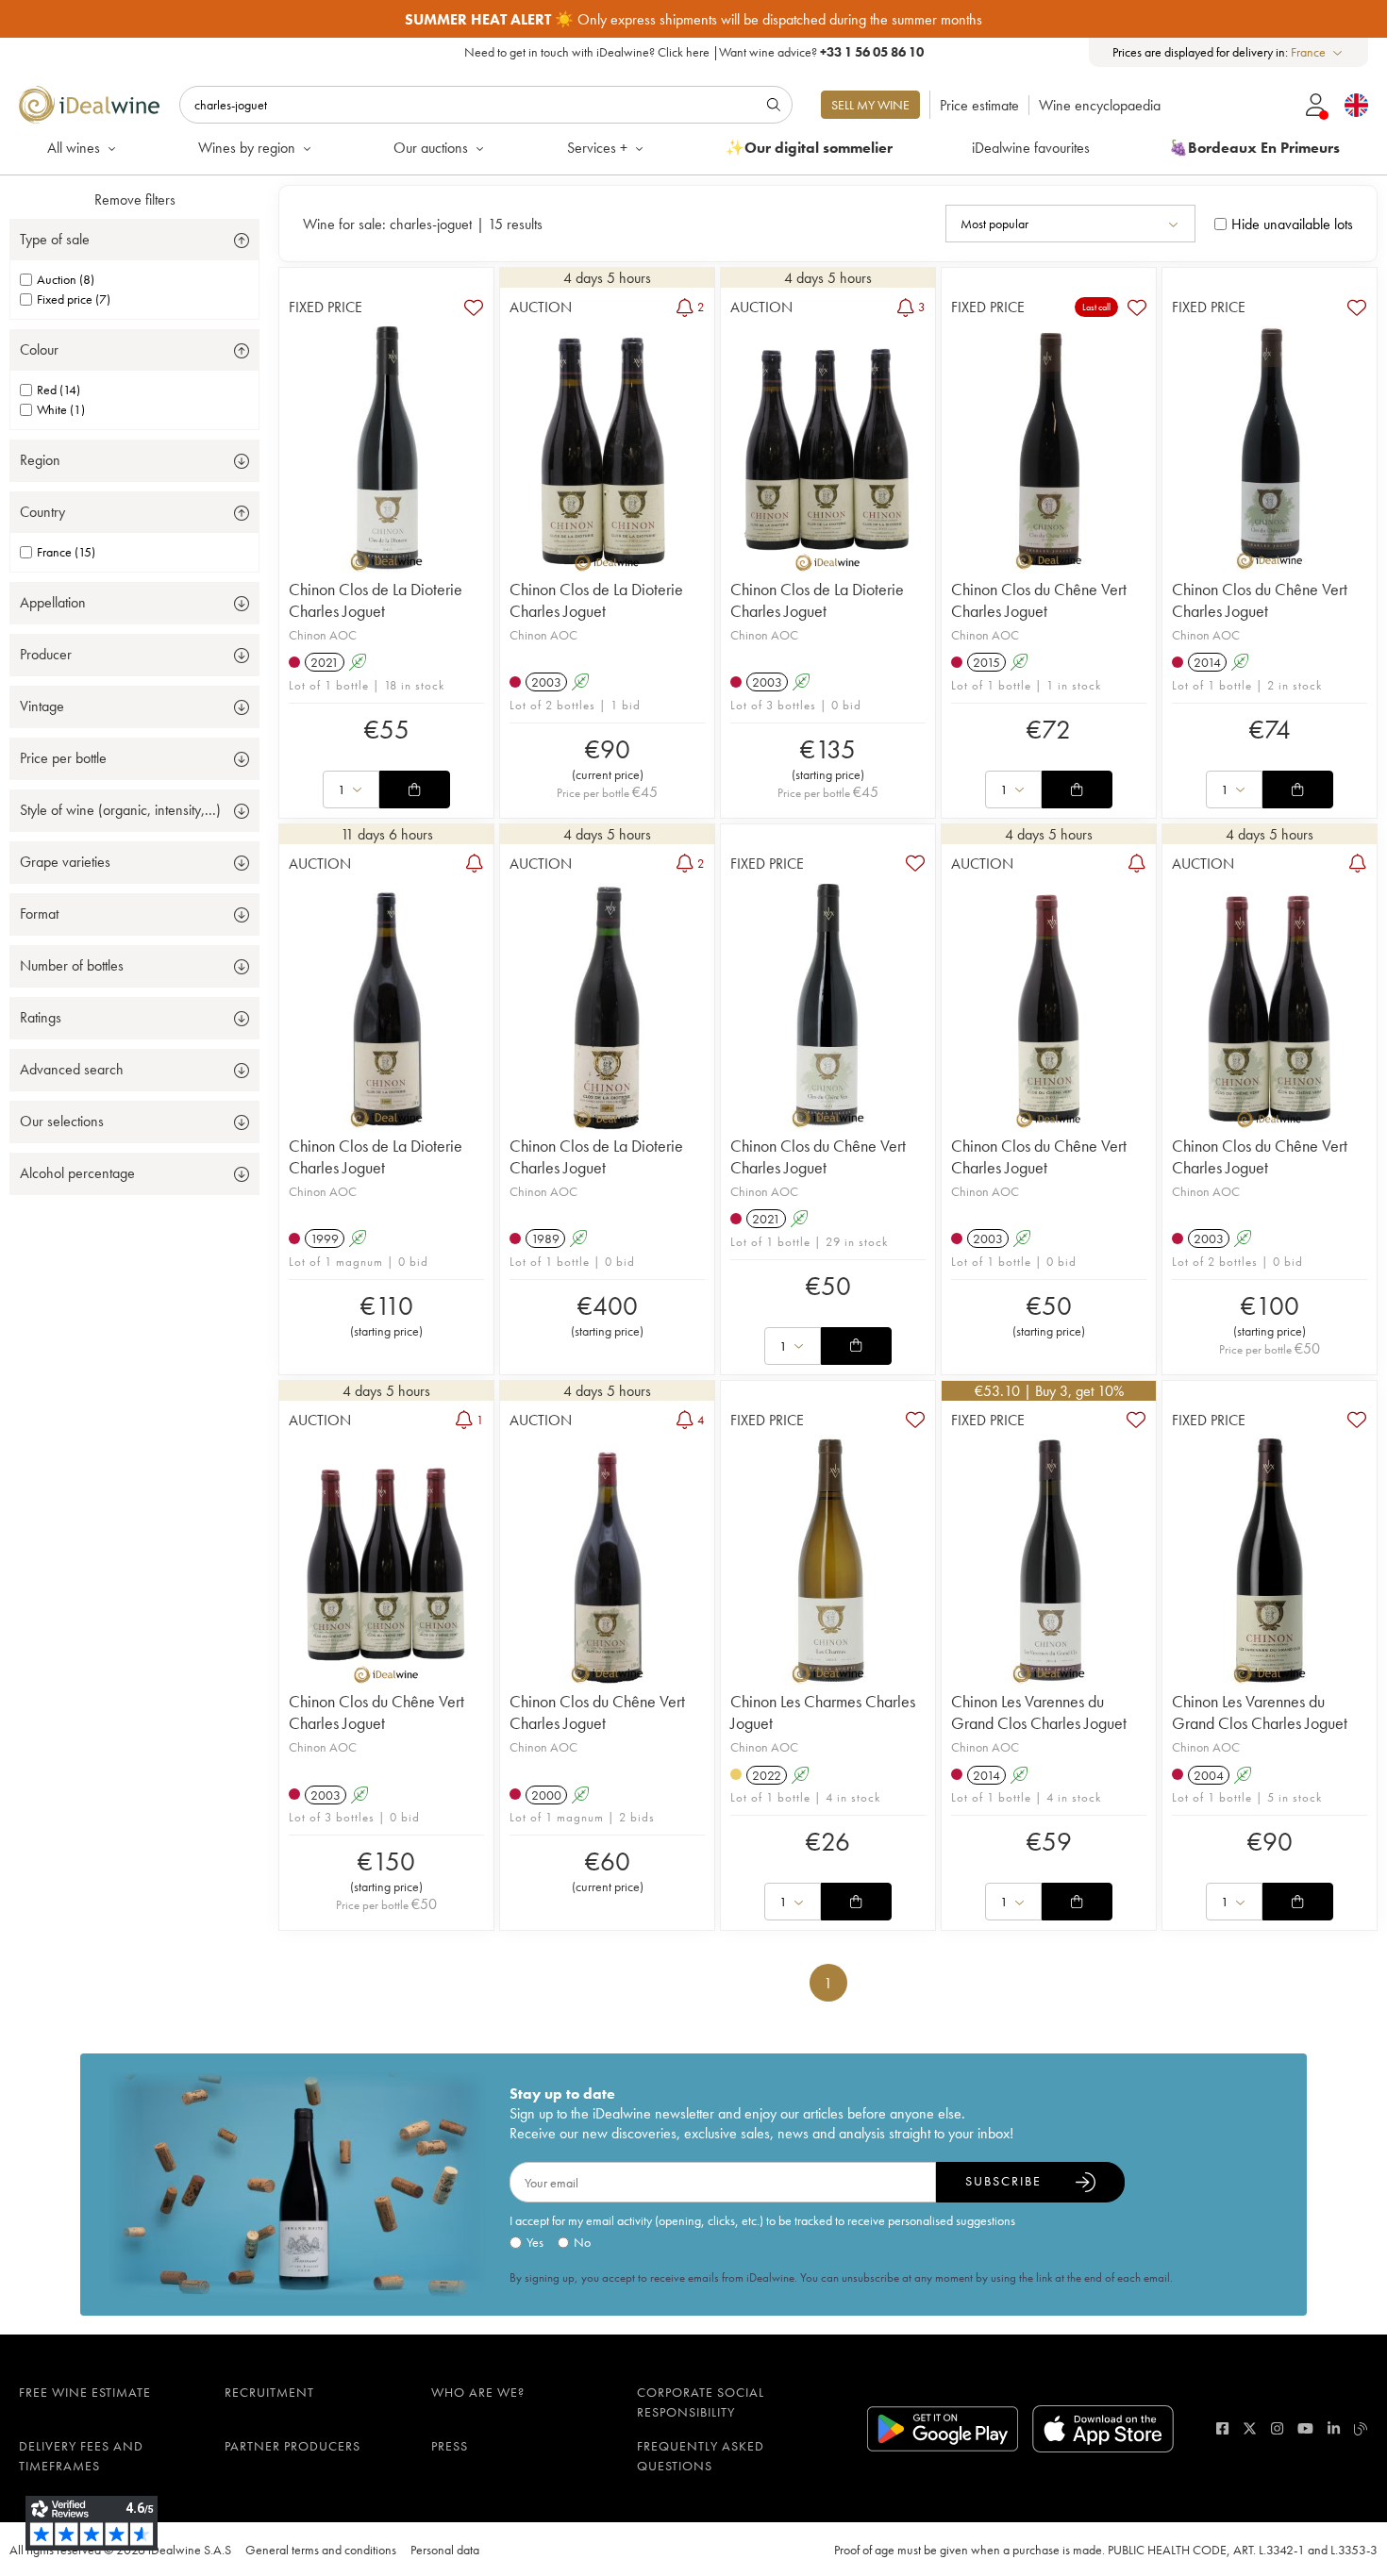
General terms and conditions (321, 2550)
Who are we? (478, 2392)
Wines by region (247, 148)
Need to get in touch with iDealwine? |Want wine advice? (694, 52)
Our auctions (431, 148)
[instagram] (1277, 2428)
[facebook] (1222, 2428)
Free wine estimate (85, 2392)
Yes (535, 2242)
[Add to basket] (414, 789)
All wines (74, 148)
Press (450, 2446)
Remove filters (135, 199)
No (582, 2242)
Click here (684, 52)
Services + (597, 148)
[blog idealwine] (1361, 2428)
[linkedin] (1334, 2428)
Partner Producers (292, 2446)
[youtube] (1305, 2428)
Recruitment (269, 2392)
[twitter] (1250, 2428)
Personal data (445, 2550)
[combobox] (1318, 52)
